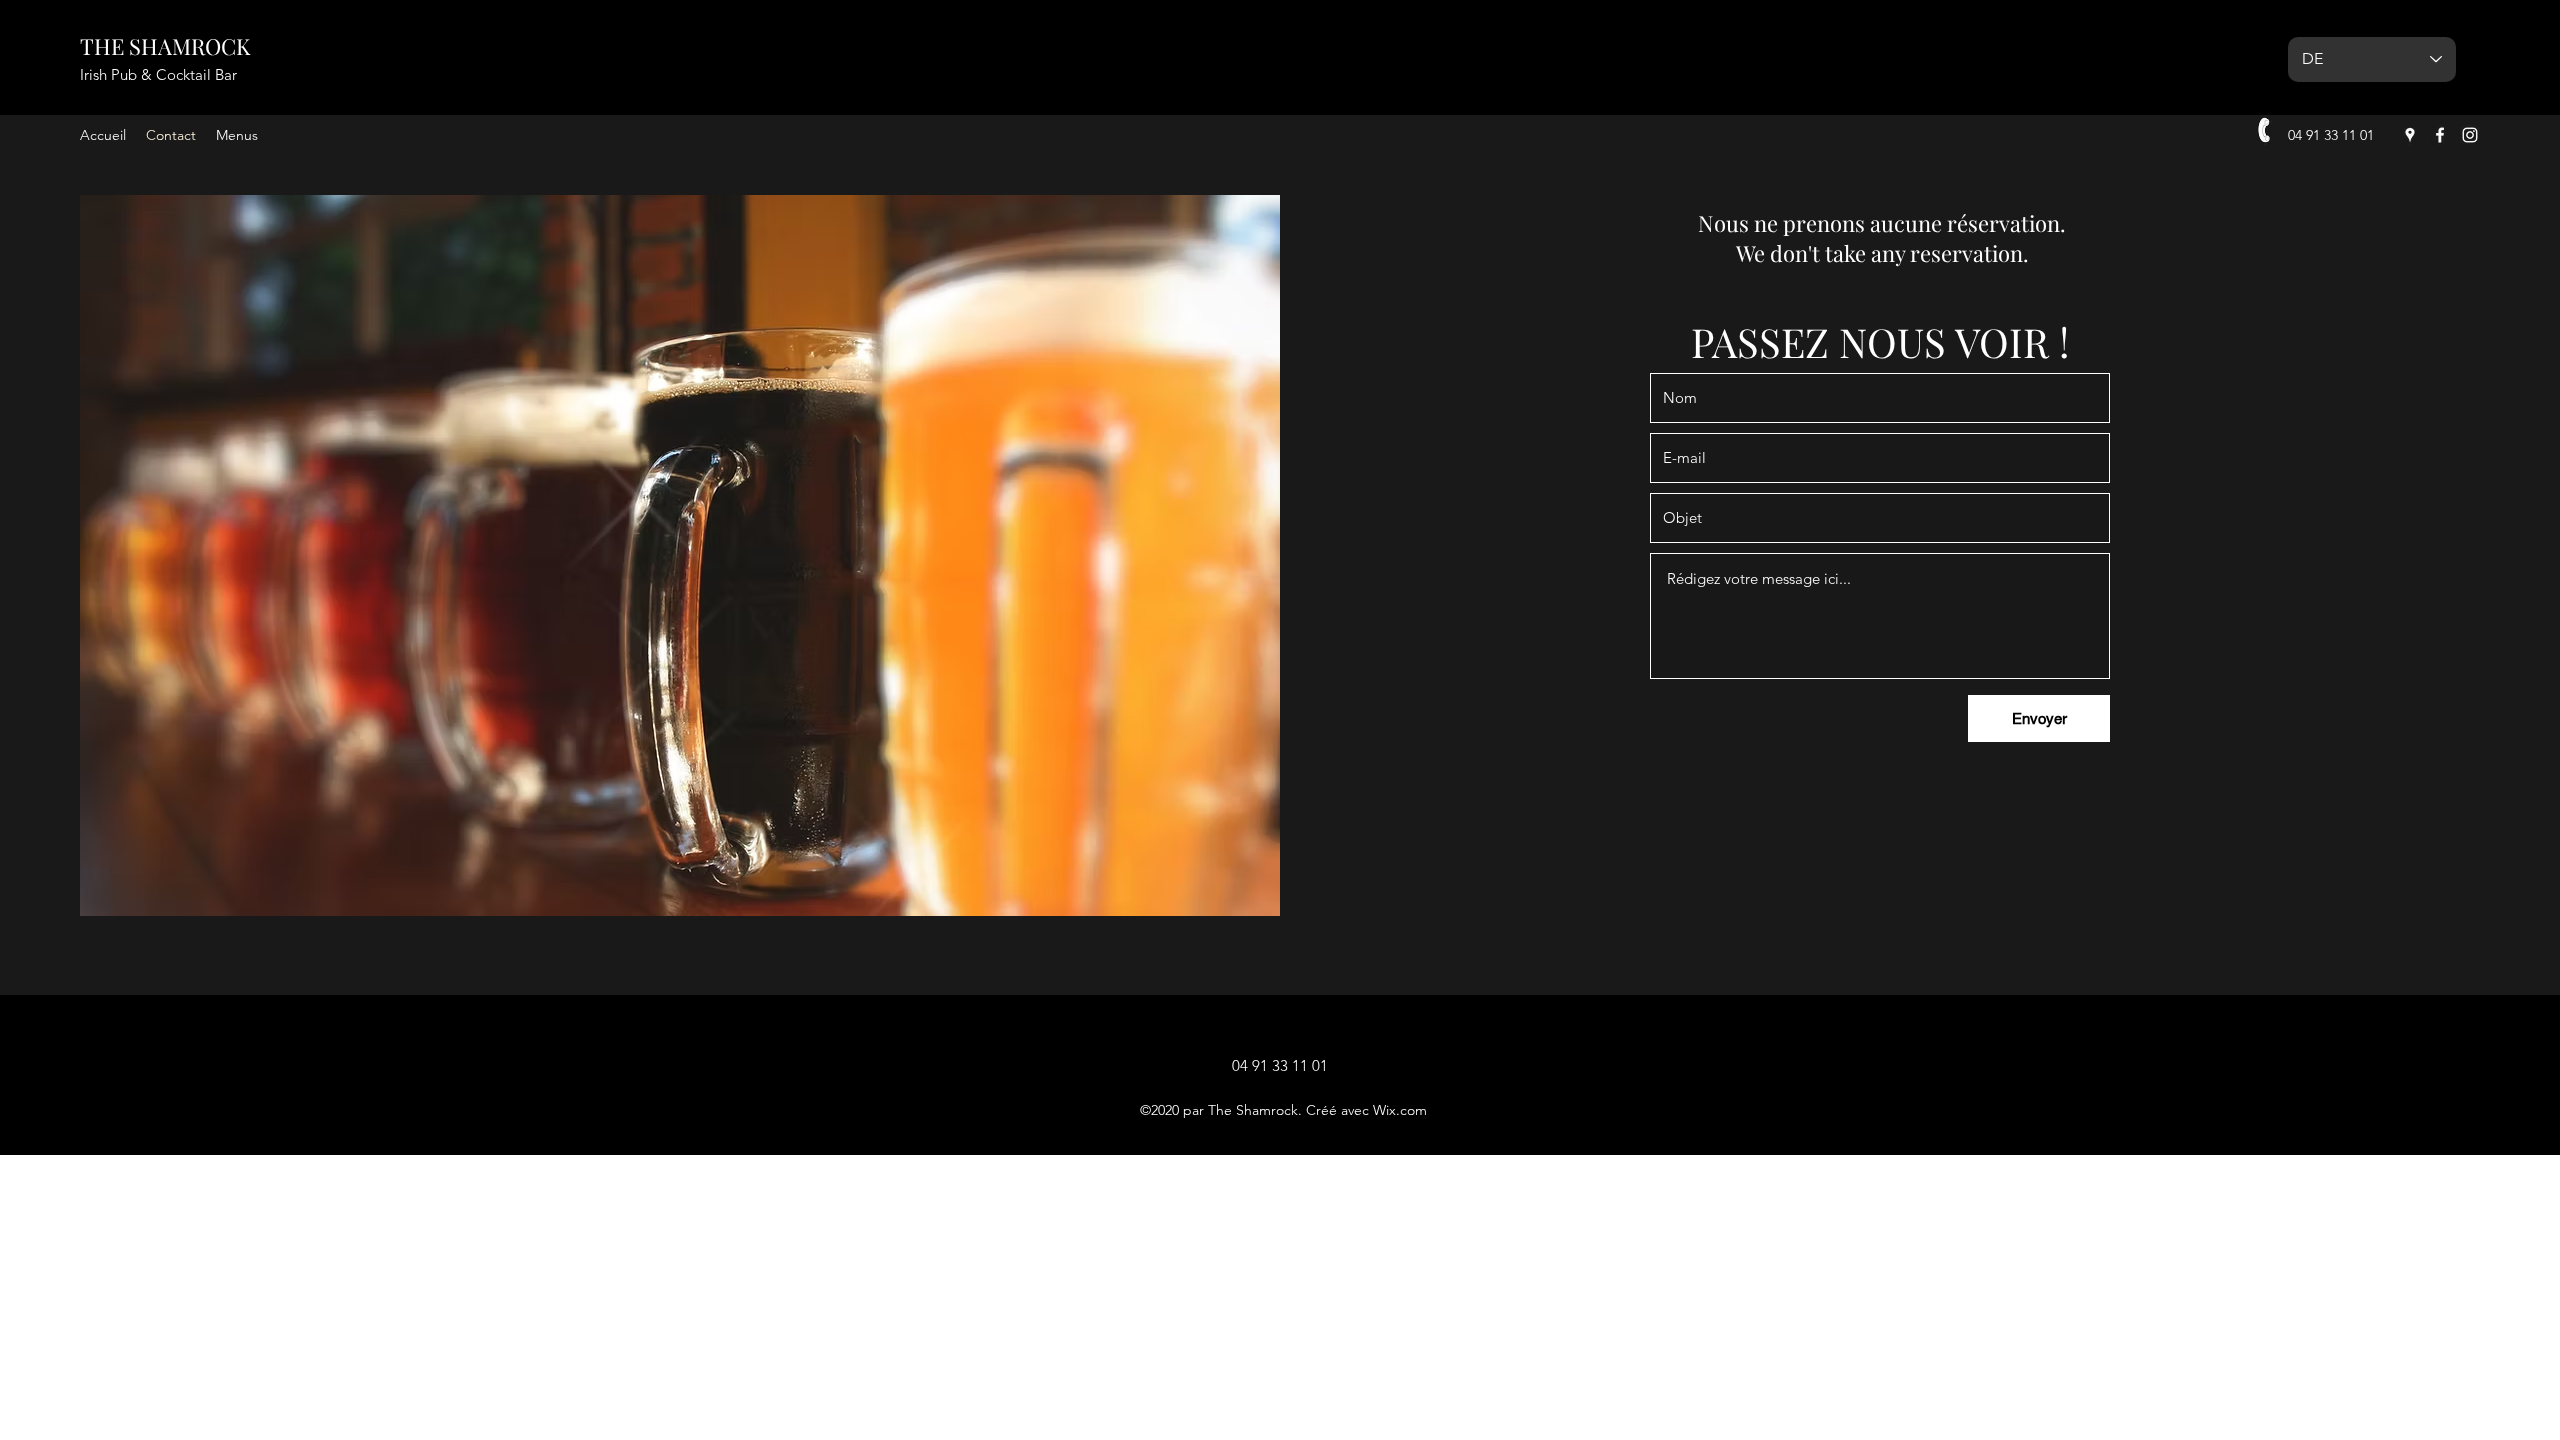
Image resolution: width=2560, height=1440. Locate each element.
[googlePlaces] (2410, 135)
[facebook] (2440, 135)
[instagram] (2470, 135)
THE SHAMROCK (165, 46)
